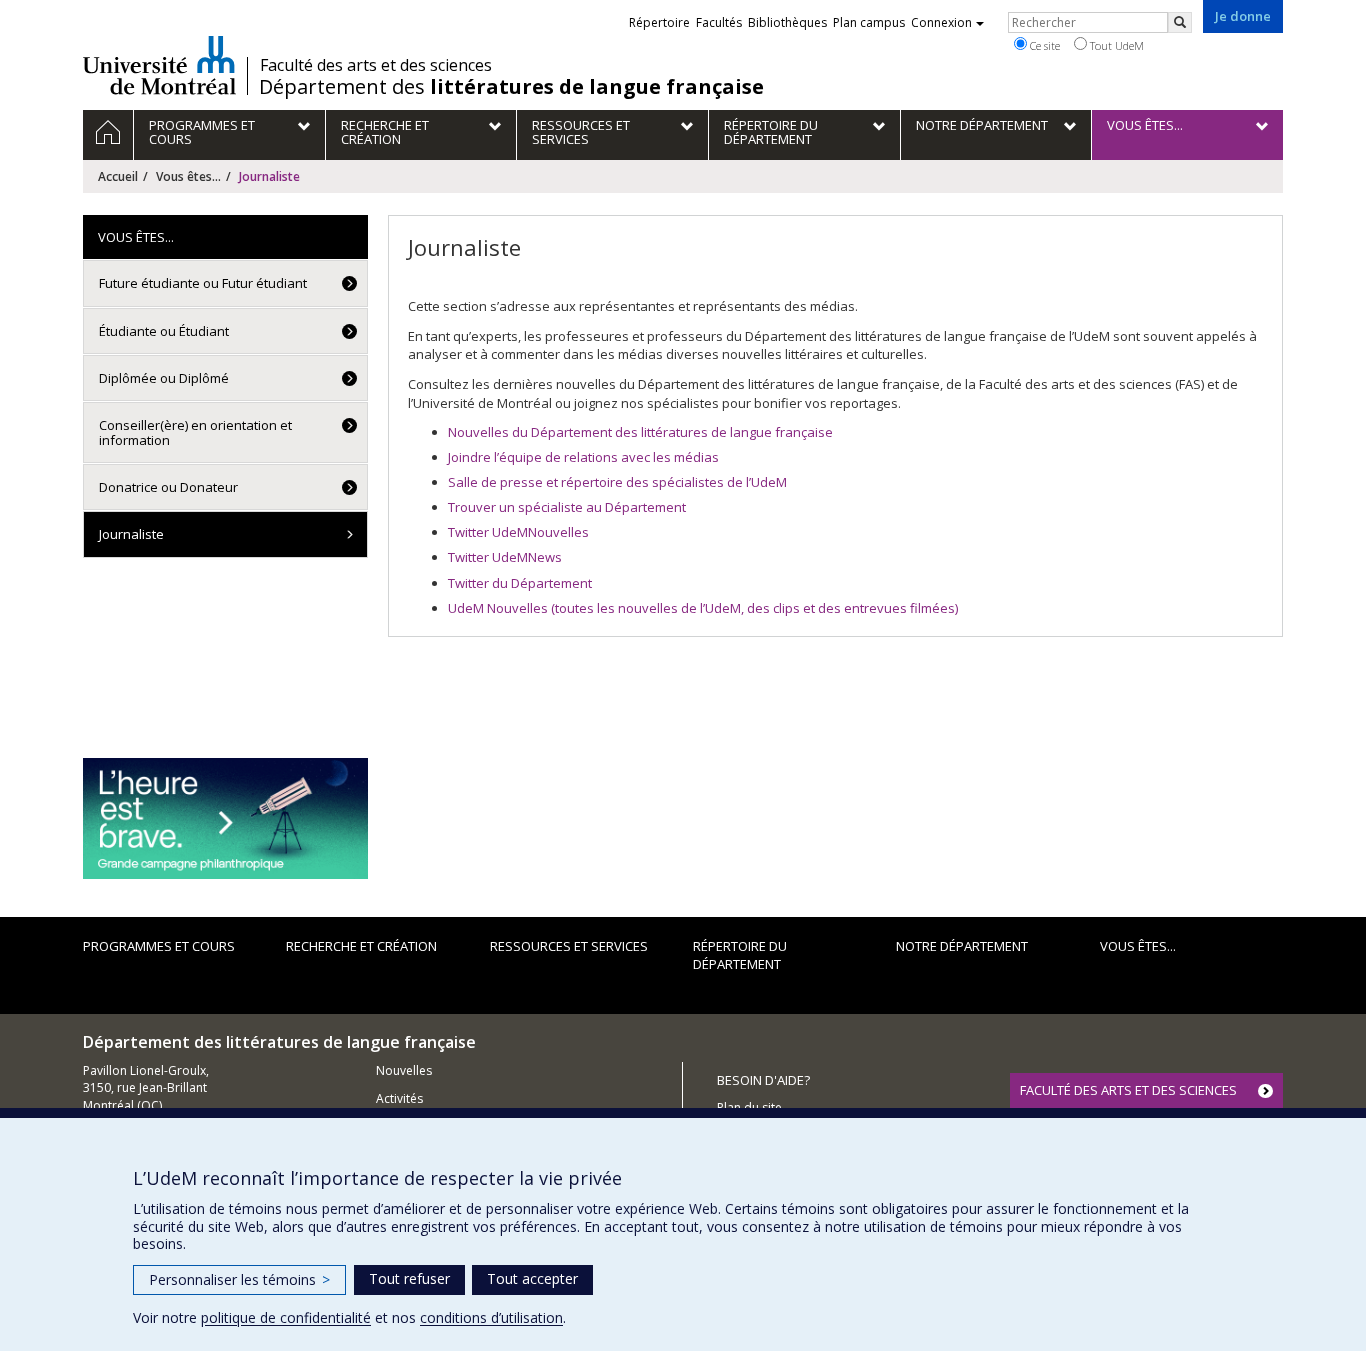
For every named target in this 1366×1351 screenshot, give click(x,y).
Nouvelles (404, 1070)
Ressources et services (569, 946)
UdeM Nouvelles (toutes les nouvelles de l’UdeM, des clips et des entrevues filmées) (703, 608)
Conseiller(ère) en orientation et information (195, 432)
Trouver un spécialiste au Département (567, 507)
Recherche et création (361, 946)
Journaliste (131, 534)
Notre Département (962, 946)
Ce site (1043, 45)
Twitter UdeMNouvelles (518, 532)
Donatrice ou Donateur (168, 487)
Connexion (941, 22)
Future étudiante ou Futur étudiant (203, 283)
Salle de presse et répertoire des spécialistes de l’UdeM (617, 482)
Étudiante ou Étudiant (164, 331)
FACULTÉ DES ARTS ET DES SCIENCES (1128, 1090)
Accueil (118, 176)
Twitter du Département (520, 583)
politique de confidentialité (286, 1317)
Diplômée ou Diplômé (164, 378)
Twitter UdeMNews (505, 557)
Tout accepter (532, 1278)
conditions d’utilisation (491, 1317)
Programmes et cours (159, 946)
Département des (511, 87)
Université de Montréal (159, 65)
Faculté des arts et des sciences (376, 65)
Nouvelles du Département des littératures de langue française (640, 432)
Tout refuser (409, 1278)
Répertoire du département (740, 955)
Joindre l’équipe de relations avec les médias (583, 457)
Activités (399, 1098)
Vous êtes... (188, 176)
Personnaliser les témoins (239, 1279)
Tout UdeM (1115, 45)
